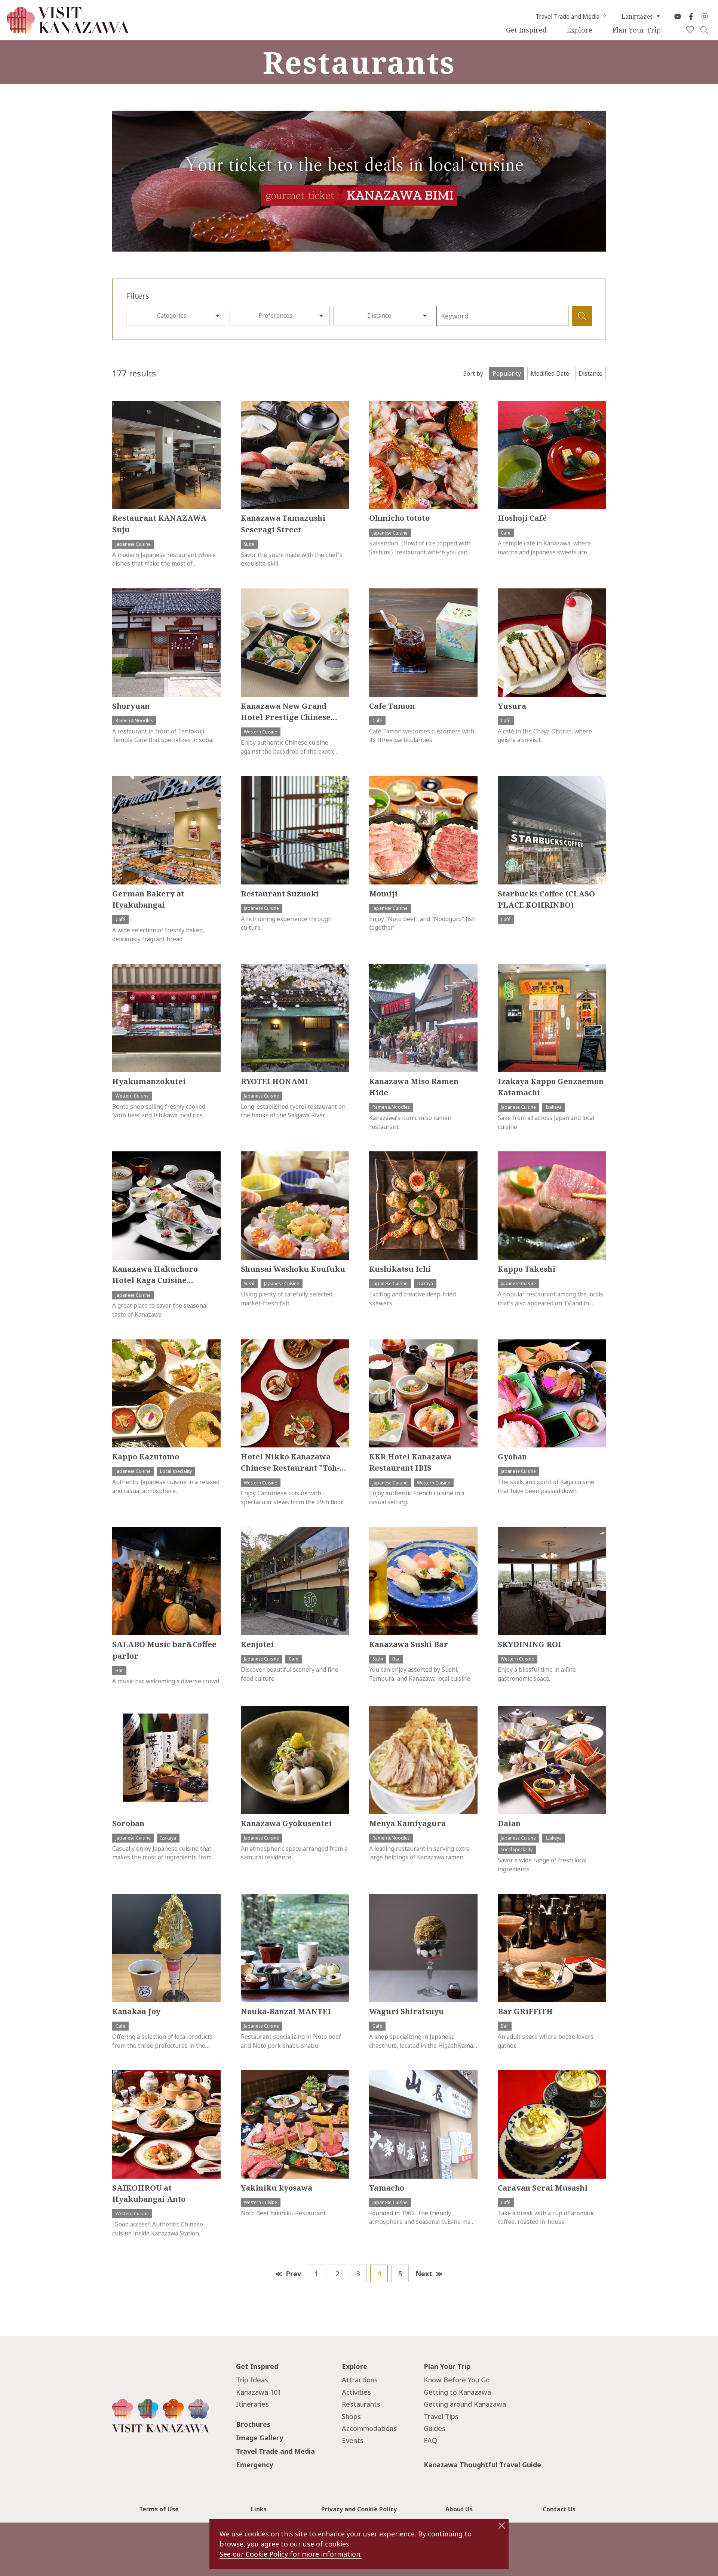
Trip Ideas (252, 2380)
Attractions (360, 2380)
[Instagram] (705, 16)
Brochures (253, 2424)
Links (259, 2509)
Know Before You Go (457, 2380)
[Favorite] (690, 30)
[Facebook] (691, 16)
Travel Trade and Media (567, 16)
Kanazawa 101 (259, 2392)
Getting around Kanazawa (465, 2404)
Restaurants (361, 2404)
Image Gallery (260, 2438)
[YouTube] (678, 16)
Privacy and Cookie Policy (359, 2509)
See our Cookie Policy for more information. (291, 2554)
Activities (356, 2392)
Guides (435, 2428)
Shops (351, 2416)
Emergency (254, 2465)
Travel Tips (441, 2416)
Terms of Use (159, 2509)
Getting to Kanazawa (457, 2392)
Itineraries (252, 2404)
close (502, 2526)
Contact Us (559, 2509)
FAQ (430, 2440)
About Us (459, 2509)
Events (353, 2440)
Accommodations (369, 2428)
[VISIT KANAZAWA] (68, 30)
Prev (293, 2274)
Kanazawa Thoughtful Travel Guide (482, 2465)
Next (424, 2274)
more (119, 405)
